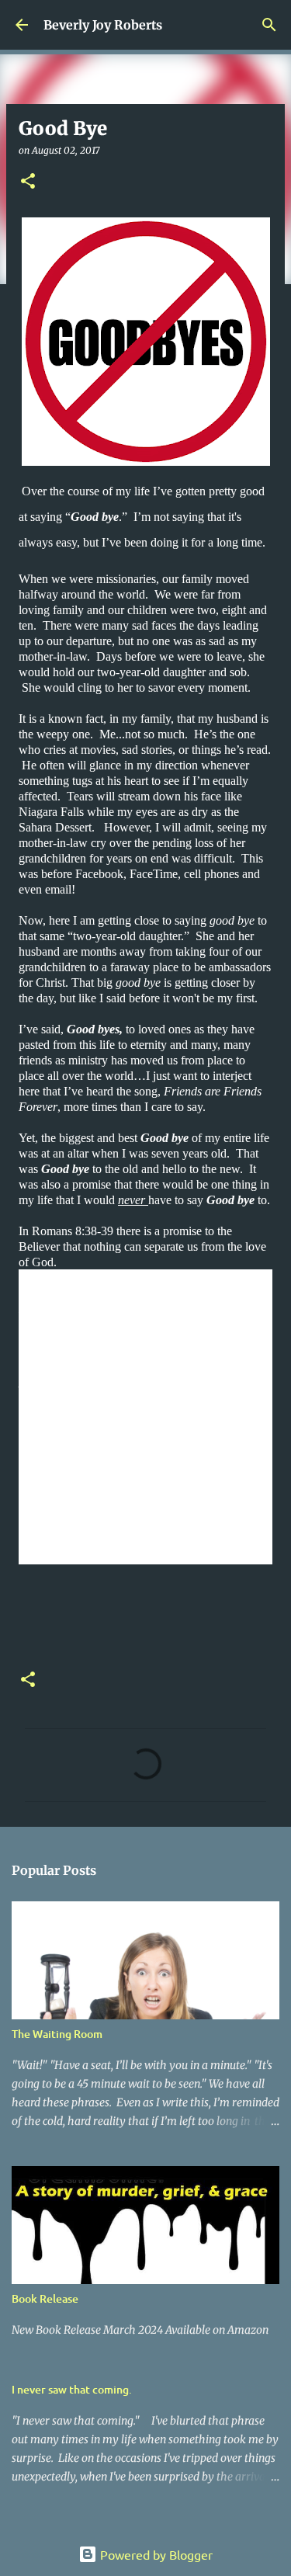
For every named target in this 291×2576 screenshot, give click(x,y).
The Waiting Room (57, 2034)
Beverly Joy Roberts (103, 25)
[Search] (269, 25)
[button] (28, 182)
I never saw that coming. (72, 2389)
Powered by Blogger (155, 2554)
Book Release (45, 2298)
